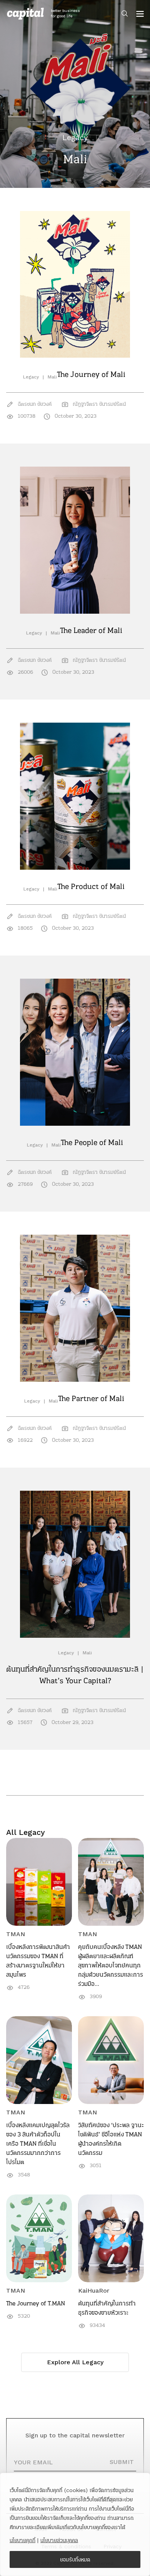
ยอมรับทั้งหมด (75, 2559)
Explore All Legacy (75, 2362)
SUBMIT (122, 2462)
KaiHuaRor (94, 2291)
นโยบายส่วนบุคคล (59, 2540)
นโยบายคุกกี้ (22, 2540)
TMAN (16, 1934)
